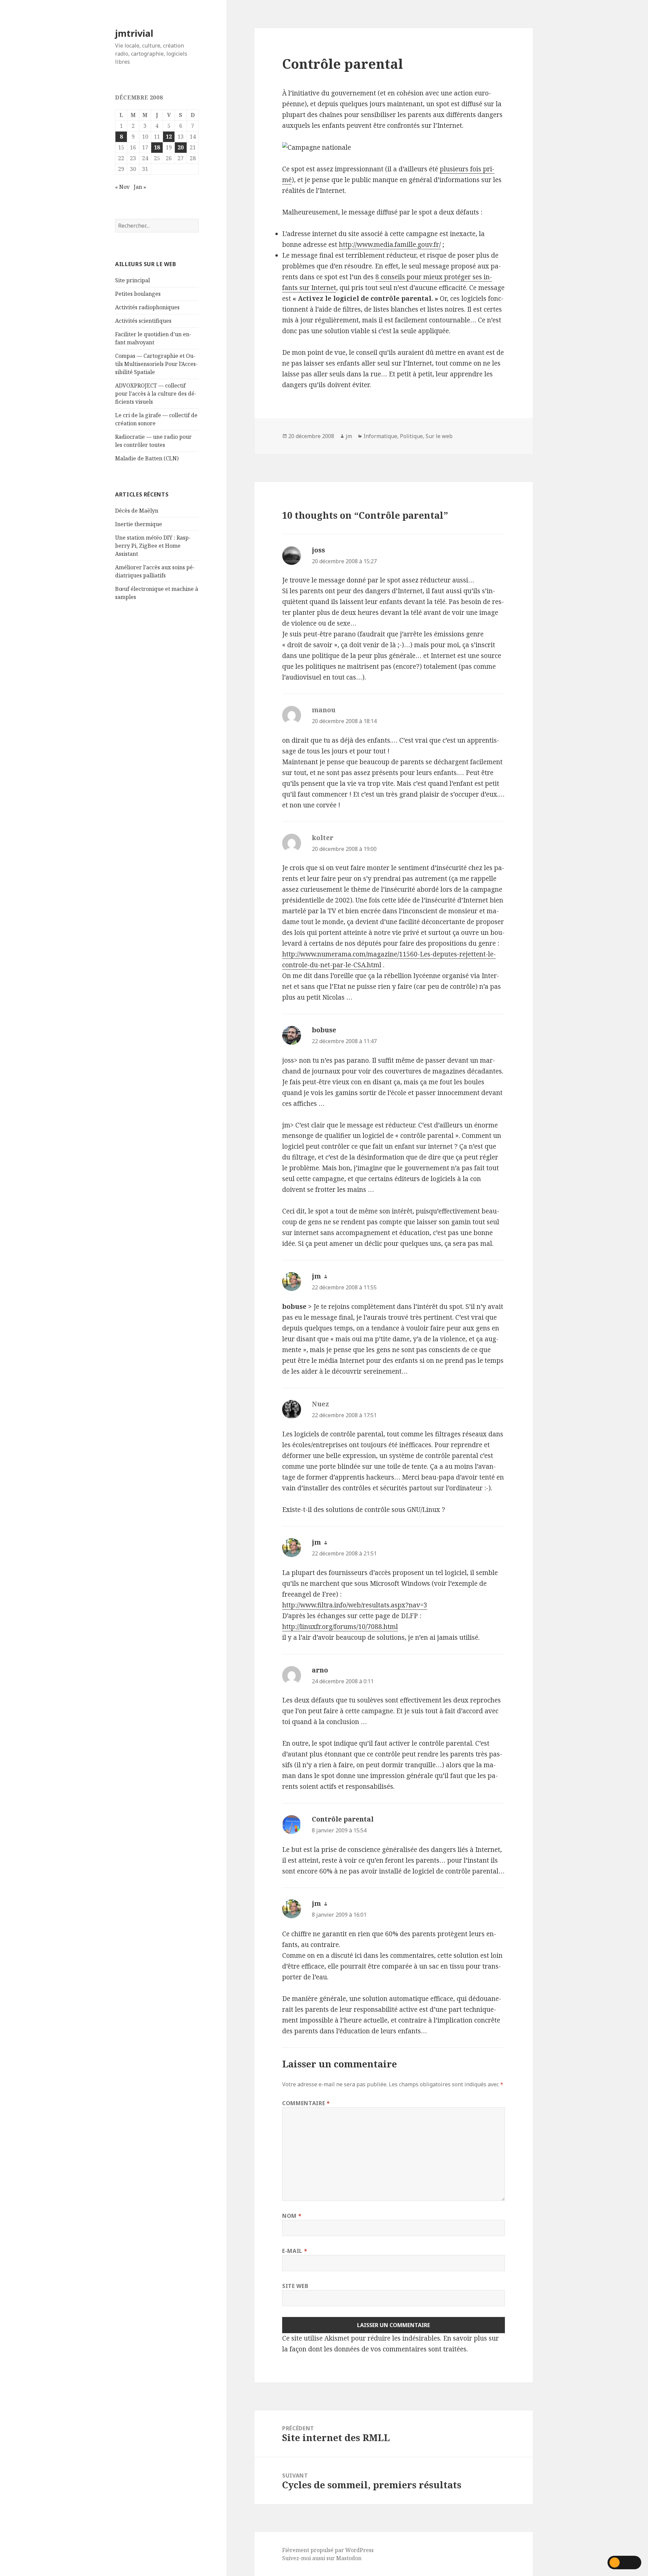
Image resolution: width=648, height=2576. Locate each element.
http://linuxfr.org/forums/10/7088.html (340, 1627)
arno (320, 1670)
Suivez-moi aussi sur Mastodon (322, 2558)
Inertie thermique (139, 524)
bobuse (324, 1030)
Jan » (140, 187)
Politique (411, 436)
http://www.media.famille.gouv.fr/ (390, 245)
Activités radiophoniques (147, 307)
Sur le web (439, 436)
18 (157, 147)
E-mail (295, 2251)
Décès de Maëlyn (137, 511)
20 (181, 147)
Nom (292, 2216)
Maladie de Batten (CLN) (147, 458)
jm (349, 436)
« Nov (122, 187)
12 (169, 137)
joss (318, 550)
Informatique (380, 436)
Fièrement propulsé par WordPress (328, 2550)
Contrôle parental (343, 1819)
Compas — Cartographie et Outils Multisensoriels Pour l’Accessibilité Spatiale (156, 364)
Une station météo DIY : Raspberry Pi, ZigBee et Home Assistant (153, 546)
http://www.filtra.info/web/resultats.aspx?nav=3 (355, 1605)
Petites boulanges (138, 294)
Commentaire (306, 2103)
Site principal (132, 280)
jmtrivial (134, 33)
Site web (295, 2286)
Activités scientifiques (143, 321)
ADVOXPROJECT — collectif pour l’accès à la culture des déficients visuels (156, 394)
